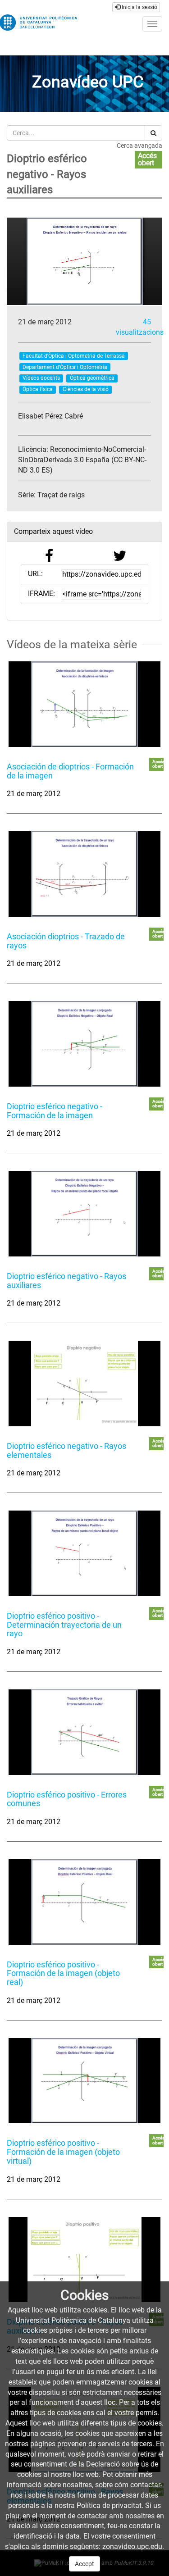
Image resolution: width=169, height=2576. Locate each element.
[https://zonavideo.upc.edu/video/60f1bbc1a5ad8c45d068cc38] (84, 704)
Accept (84, 2564)
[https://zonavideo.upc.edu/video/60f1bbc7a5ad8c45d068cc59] (84, 1732)
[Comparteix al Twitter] (120, 558)
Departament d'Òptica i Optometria (65, 367)
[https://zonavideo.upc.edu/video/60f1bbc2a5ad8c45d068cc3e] (84, 874)
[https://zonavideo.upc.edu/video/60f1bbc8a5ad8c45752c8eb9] (84, 2081)
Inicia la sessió (139, 7)
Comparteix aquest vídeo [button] (53, 531)
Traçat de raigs (61, 495)
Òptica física (38, 389)
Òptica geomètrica (92, 378)
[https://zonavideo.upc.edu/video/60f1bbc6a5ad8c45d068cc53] (84, 1553)
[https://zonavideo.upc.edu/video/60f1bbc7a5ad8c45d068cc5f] (84, 1902)
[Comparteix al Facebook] (49, 558)
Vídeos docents (41, 378)
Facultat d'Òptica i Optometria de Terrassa (74, 356)
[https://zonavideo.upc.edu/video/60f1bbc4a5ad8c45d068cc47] (84, 1214)
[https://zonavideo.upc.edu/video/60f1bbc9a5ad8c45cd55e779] (84, 2260)
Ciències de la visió (86, 389)
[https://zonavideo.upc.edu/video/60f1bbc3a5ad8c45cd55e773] (84, 1044)
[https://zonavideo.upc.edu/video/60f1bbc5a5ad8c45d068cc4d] (84, 1384)
